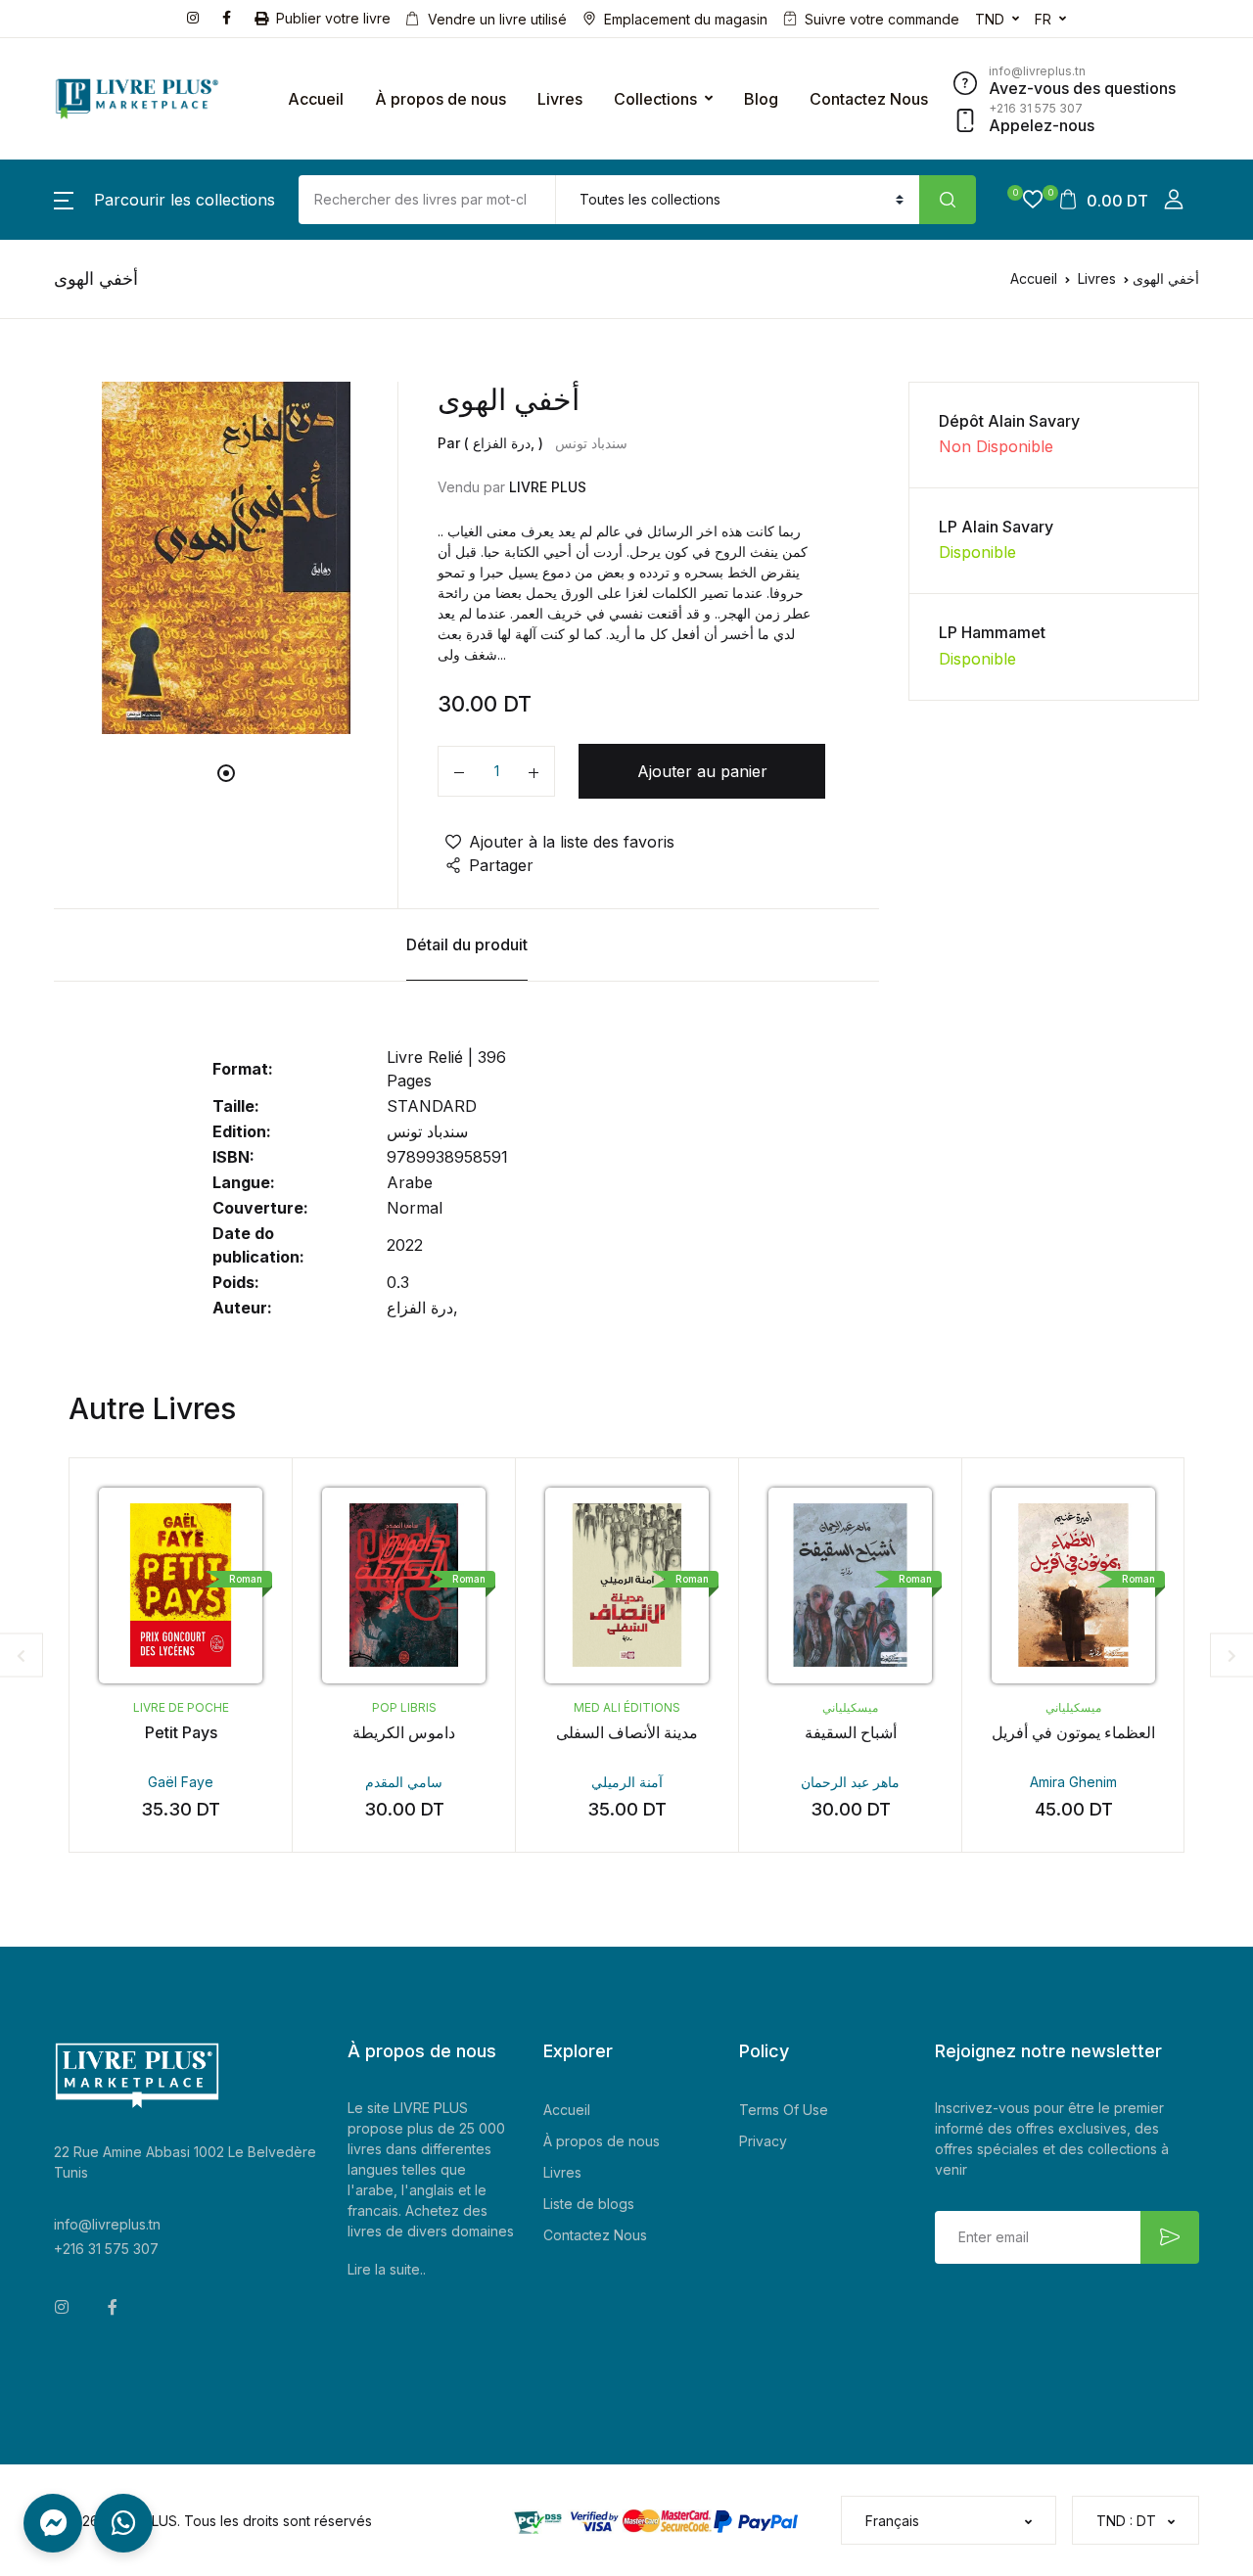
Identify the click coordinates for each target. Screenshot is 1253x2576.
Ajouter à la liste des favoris (572, 842)
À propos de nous (441, 99)
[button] (164, 200)
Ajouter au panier (702, 771)
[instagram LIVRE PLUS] (197, 16)
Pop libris (404, 1707)
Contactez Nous (869, 99)
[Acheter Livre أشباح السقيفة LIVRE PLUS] (850, 1586)
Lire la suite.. (387, 2269)
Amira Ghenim (1073, 1782)
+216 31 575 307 (106, 2249)
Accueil (316, 99)
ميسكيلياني (850, 1707)
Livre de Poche (181, 1707)
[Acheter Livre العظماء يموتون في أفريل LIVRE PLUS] (1073, 1586)
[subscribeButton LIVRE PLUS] (1170, 2237)
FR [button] (1043, 19)
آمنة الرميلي (627, 1782)
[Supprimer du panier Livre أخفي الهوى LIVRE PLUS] (459, 771)
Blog (761, 99)
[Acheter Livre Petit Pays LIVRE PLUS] (181, 1586)
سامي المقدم (404, 1782)
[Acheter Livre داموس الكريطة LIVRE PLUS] (404, 1586)
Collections (655, 99)
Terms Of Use (784, 2110)
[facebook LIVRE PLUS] (231, 16)
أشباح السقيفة (851, 1732)
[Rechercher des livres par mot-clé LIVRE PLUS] (948, 200)
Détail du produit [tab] (467, 944)
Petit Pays (181, 1732)
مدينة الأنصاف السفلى (627, 1732)
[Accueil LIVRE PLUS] (137, 98)
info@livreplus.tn (107, 2224)
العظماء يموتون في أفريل (1073, 1732)
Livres (560, 99)
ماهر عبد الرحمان (850, 1782)
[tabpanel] (226, 558)
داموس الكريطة (404, 1732)
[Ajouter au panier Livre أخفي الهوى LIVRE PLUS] (534, 771)
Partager (501, 865)
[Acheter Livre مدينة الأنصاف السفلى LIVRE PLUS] (627, 1586)
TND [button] (990, 19)
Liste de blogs (589, 2204)
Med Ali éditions (627, 1707)
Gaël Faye (181, 1782)
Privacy (763, 2141)
